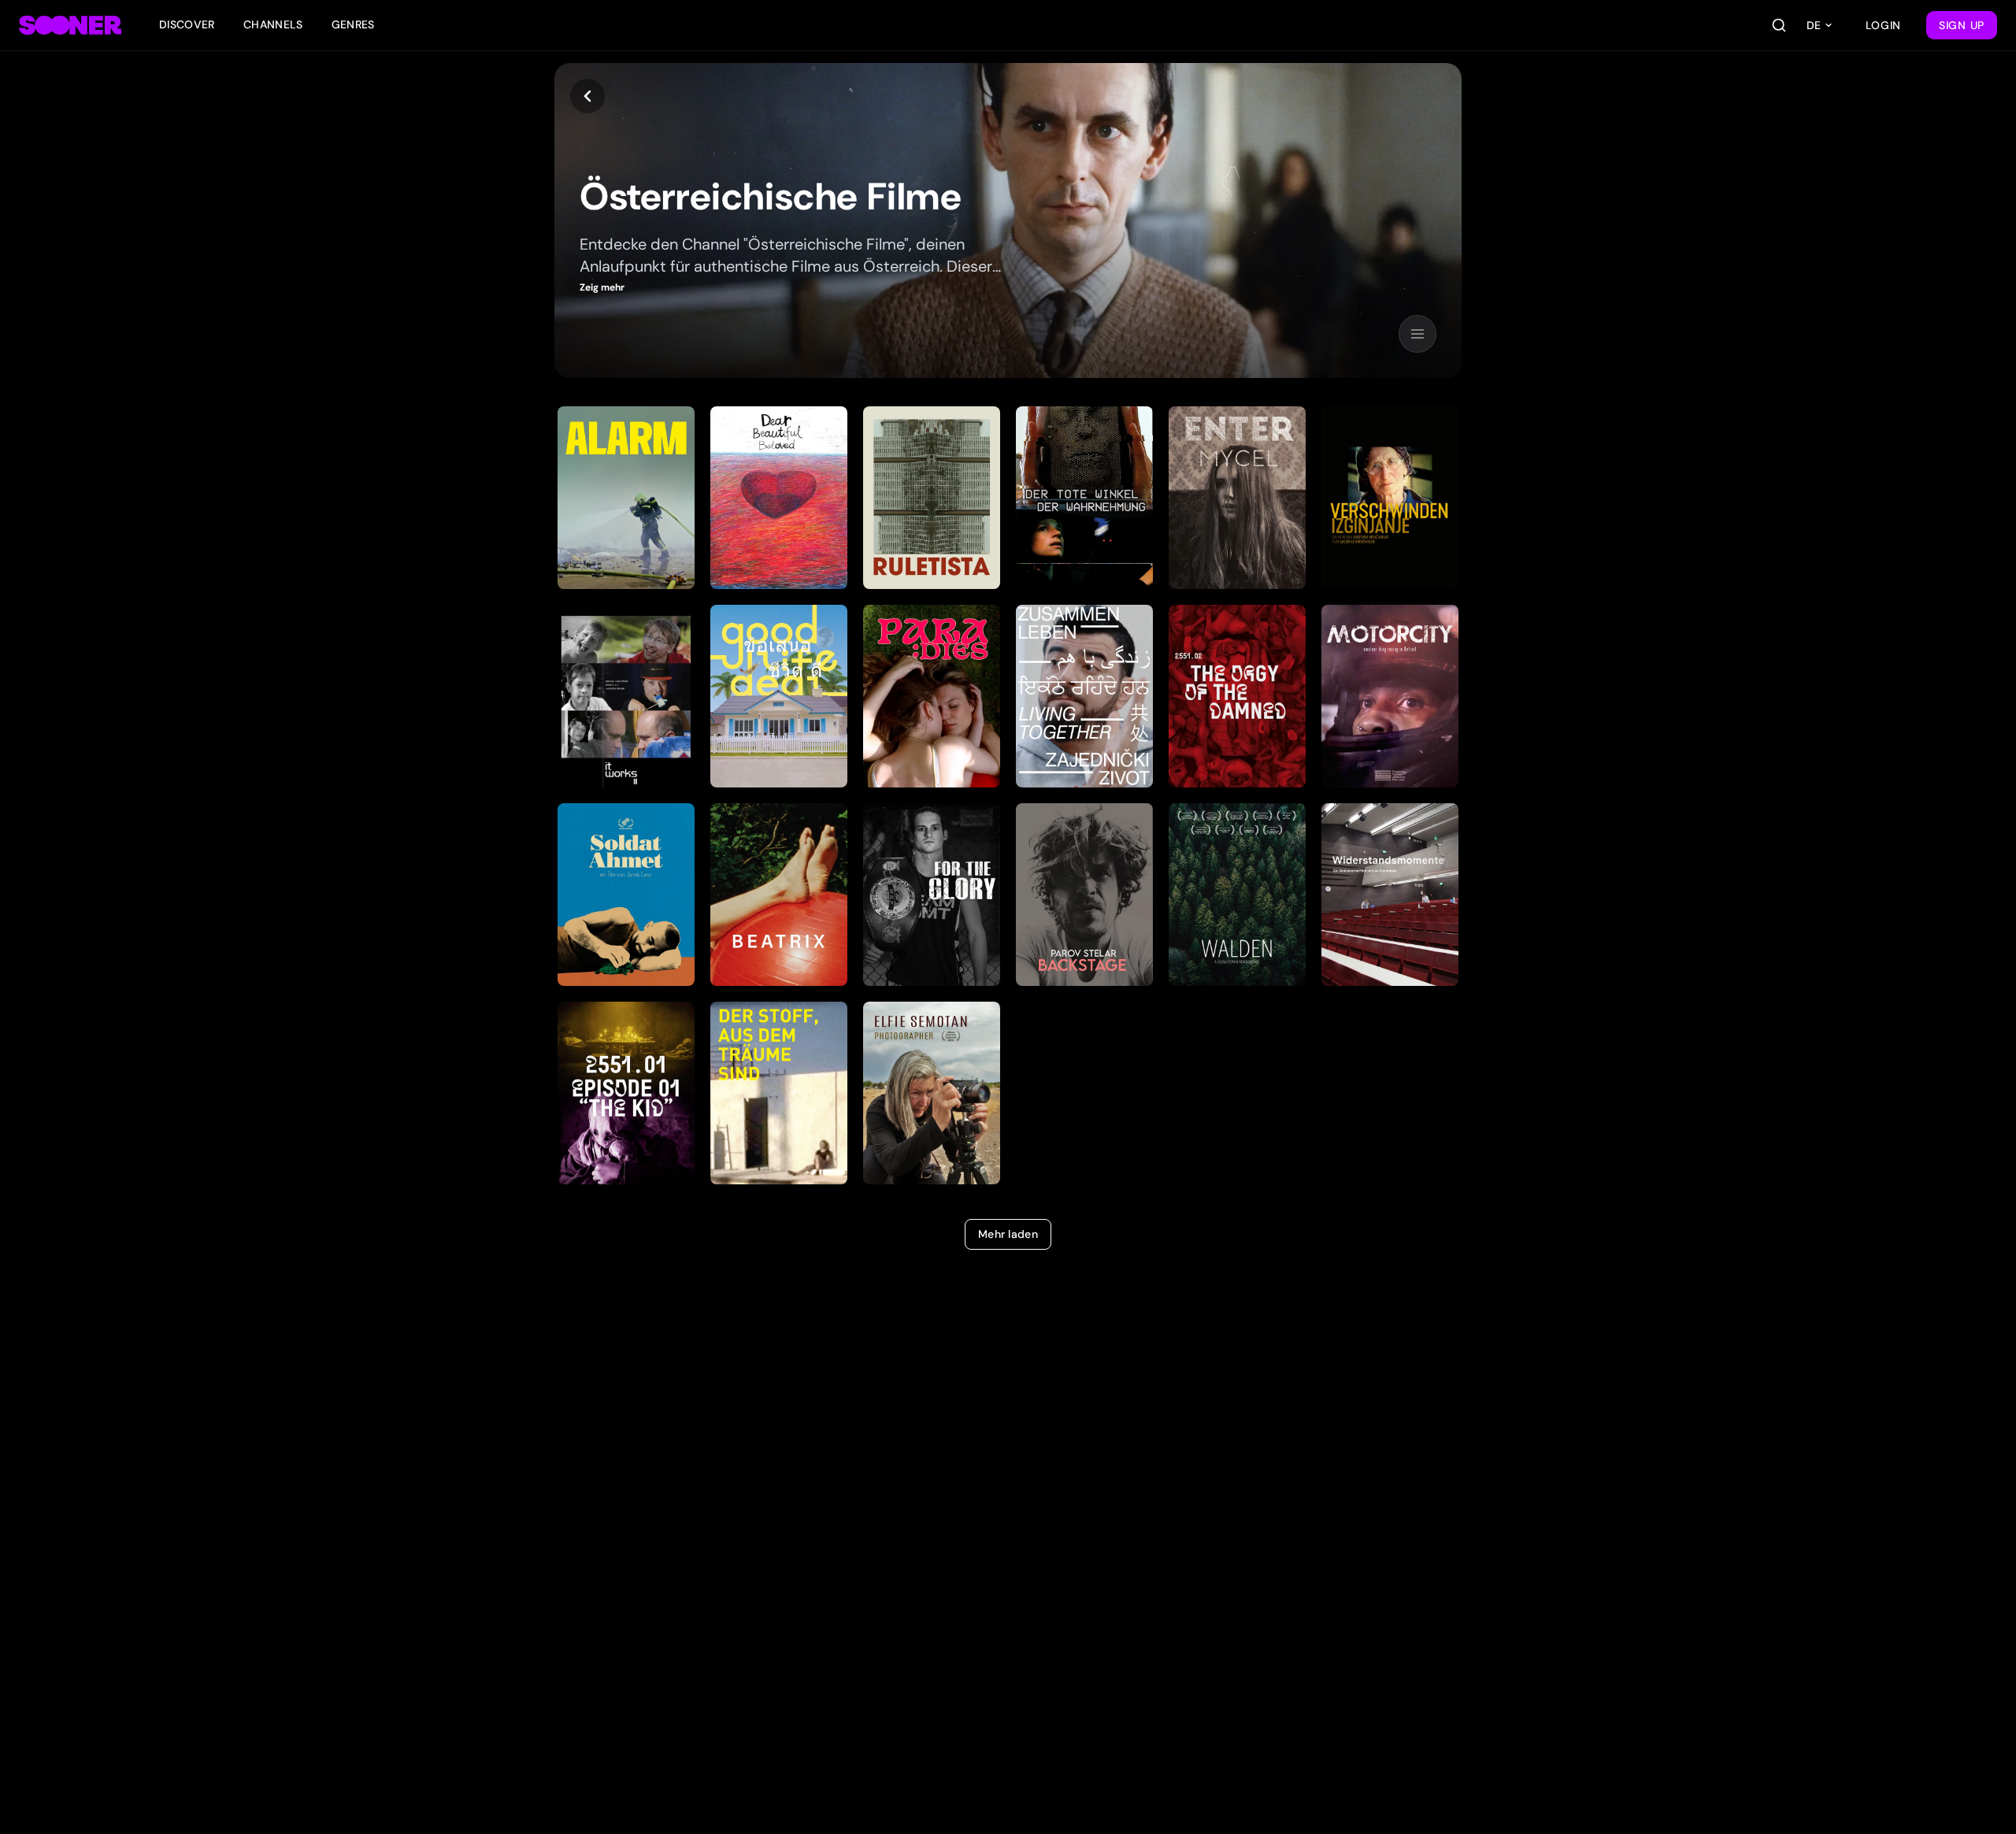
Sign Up (1962, 25)
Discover (187, 24)
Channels (273, 24)
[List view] (1417, 334)
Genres (353, 24)
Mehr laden (1008, 1234)
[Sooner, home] (70, 25)
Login (1884, 25)
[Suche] (1779, 25)
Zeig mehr (602, 287)
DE (1814, 25)
